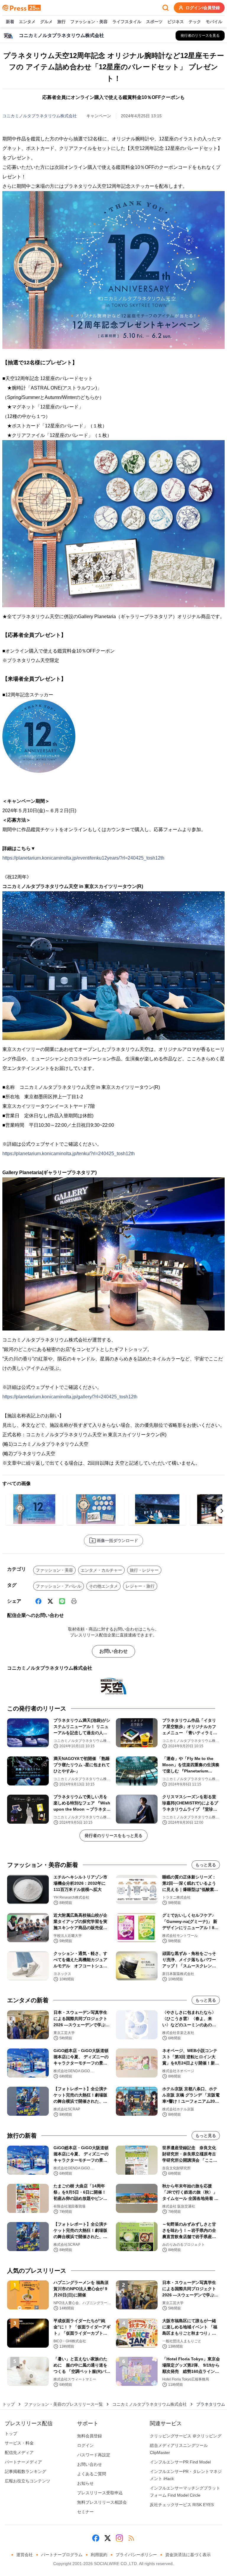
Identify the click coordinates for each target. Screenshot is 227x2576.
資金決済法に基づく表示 (188, 2555)
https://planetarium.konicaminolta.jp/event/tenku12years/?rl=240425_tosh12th (83, 858)
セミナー (85, 2512)
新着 (10, 22)
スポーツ (154, 22)
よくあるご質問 (92, 2474)
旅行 (61, 22)
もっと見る (206, 1865)
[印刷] (74, 1601)
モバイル (214, 22)
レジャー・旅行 (140, 1586)
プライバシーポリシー (136, 2555)
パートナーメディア (23, 2462)
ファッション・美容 (89, 22)
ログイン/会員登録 (203, 8)
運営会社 (25, 2555)
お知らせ (85, 2483)
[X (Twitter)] (50, 1601)
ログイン (85, 2445)
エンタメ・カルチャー (101, 1570)
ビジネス (176, 22)
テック (195, 22)
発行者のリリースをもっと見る (113, 1836)
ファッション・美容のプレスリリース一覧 (64, 2404)
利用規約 (99, 2555)
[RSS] (131, 2538)
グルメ (46, 22)
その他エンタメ (103, 1586)
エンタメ (27, 22)
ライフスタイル (127, 22)
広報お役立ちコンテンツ (27, 2481)
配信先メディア (19, 2452)
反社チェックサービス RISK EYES (182, 2505)
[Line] (62, 1601)
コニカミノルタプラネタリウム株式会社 (40, 116)
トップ (9, 2404)
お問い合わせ (113, 1651)
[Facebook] (38, 1601)
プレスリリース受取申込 (100, 2493)
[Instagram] (119, 2538)
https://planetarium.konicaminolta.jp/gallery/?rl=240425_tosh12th (70, 1397)
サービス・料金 (19, 2443)
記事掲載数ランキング (25, 2471)
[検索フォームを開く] (166, 8)
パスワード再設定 (94, 2455)
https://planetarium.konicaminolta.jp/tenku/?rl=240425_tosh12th (69, 1154)
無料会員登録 (90, 2436)
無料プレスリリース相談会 (102, 2502)
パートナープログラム (62, 2555)
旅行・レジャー (144, 1570)
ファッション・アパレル (59, 1586)
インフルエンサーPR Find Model (180, 2462)
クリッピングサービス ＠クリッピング (186, 2436)
